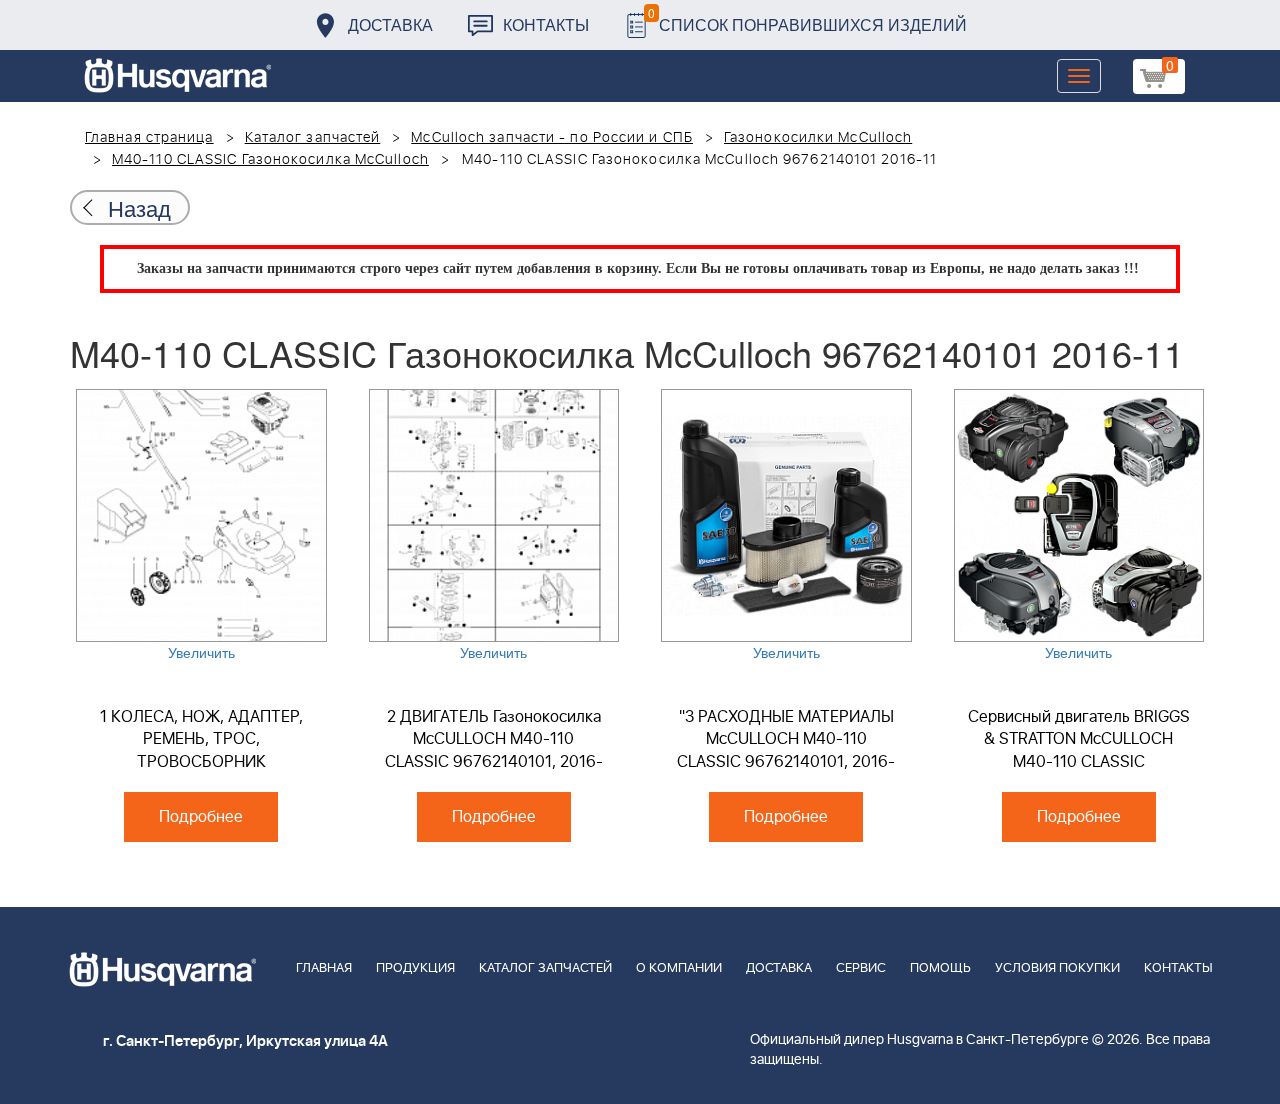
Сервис (861, 968)
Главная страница (149, 138)
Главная (324, 968)
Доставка (390, 24)
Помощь (940, 968)
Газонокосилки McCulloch (818, 138)
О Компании (679, 968)
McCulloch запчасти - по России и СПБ (552, 138)
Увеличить (201, 652)
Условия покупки (1057, 968)
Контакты (546, 24)
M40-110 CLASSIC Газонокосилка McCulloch (270, 160)
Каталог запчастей (313, 138)
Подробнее (201, 817)
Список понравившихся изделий (807, 19)
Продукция (415, 968)
